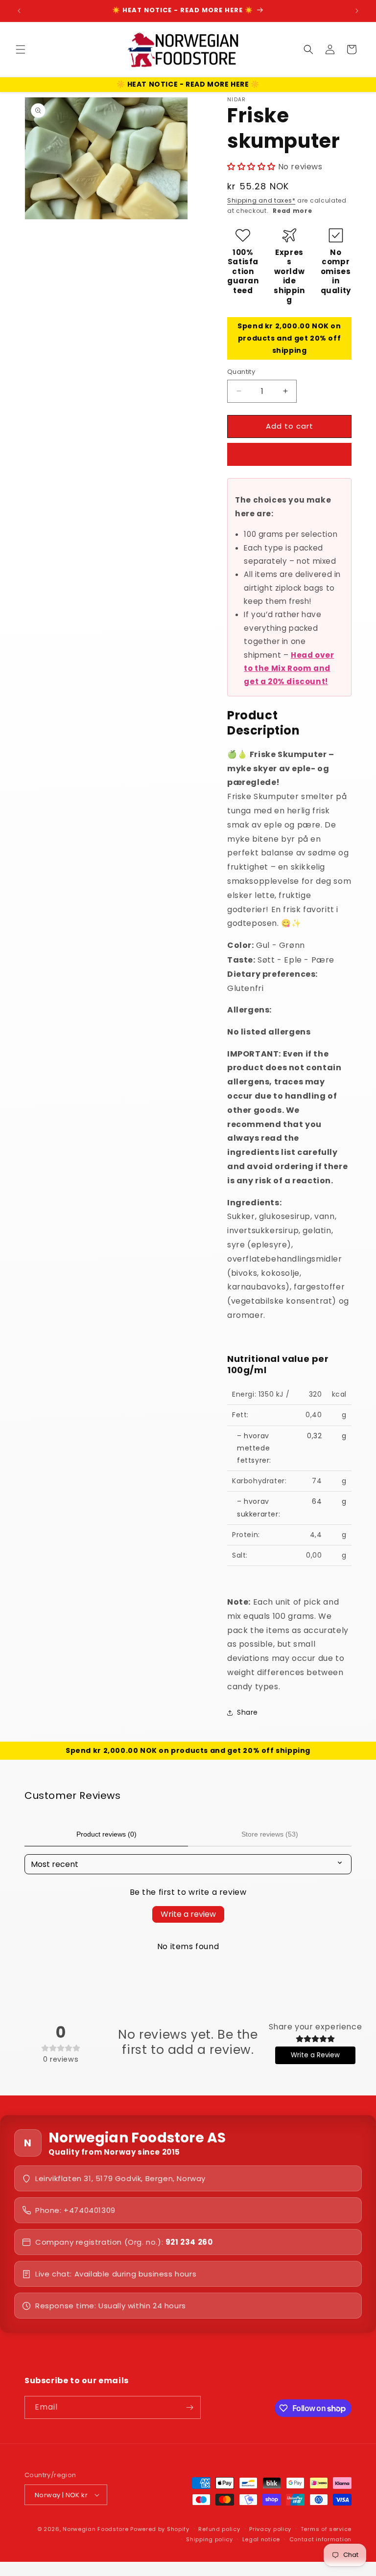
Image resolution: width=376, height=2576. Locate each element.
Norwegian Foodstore (95, 2529)
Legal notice (261, 2539)
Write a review (188, 1914)
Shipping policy (210, 2539)
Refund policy (219, 2529)
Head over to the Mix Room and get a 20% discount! (289, 668)
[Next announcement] (357, 11)
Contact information (320, 2539)
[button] (21, 49)
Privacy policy (270, 2529)
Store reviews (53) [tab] (270, 1834)
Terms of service (326, 2529)
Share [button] (247, 1712)
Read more (292, 211)
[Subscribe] (189, 2407)
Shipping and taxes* (261, 200)
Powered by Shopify (160, 2529)
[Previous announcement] (19, 11)
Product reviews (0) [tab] (106, 1834)
